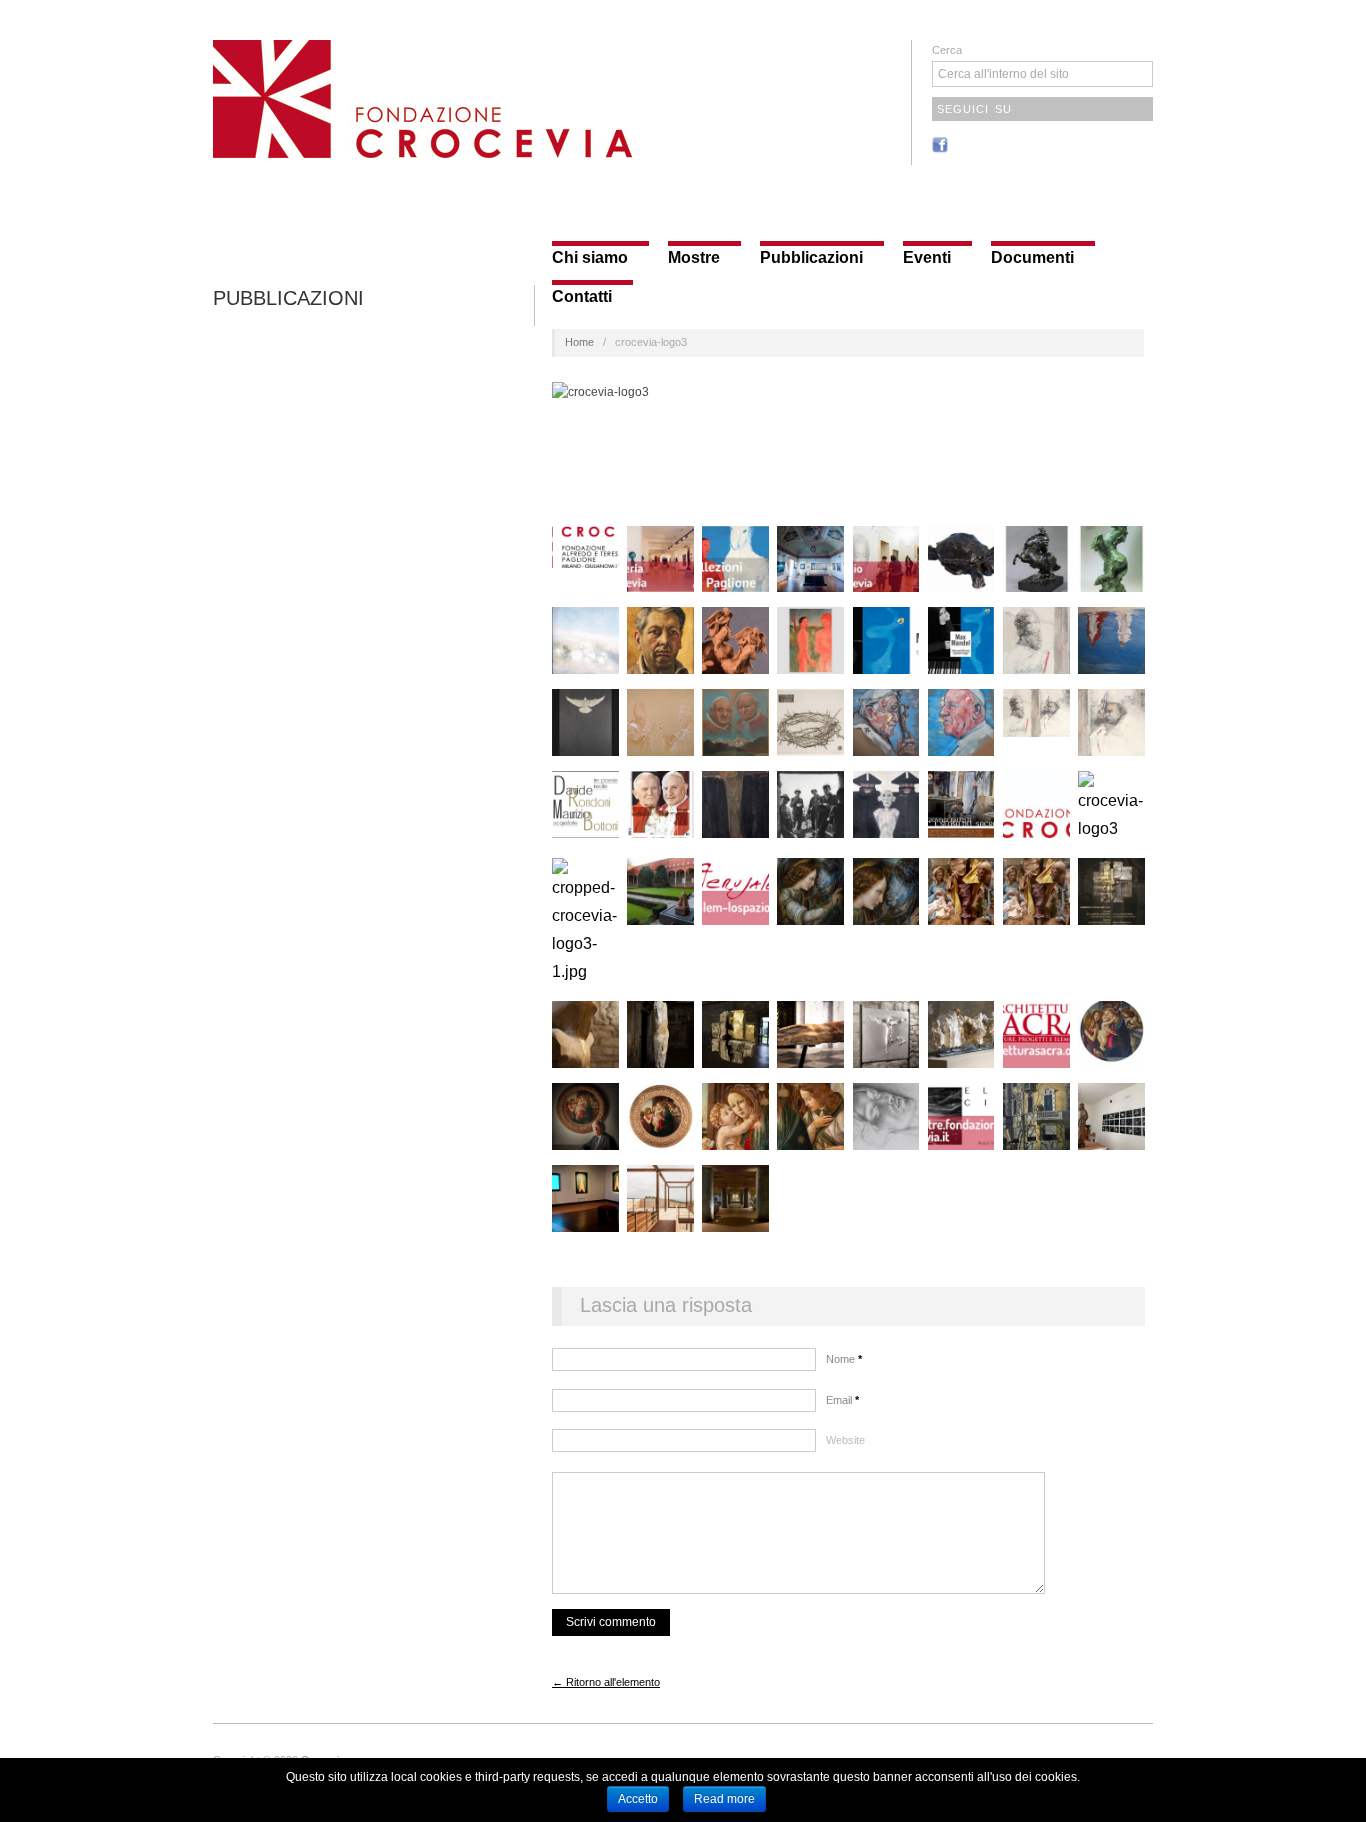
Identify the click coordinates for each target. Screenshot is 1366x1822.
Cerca (947, 50)
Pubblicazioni (811, 258)
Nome (844, 1359)
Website (845, 1440)
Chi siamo (590, 258)
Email (842, 1400)
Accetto (638, 1799)
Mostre (694, 258)
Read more (724, 1799)
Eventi (927, 258)
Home (579, 342)
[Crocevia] (422, 96)
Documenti (1032, 258)
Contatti (582, 297)
